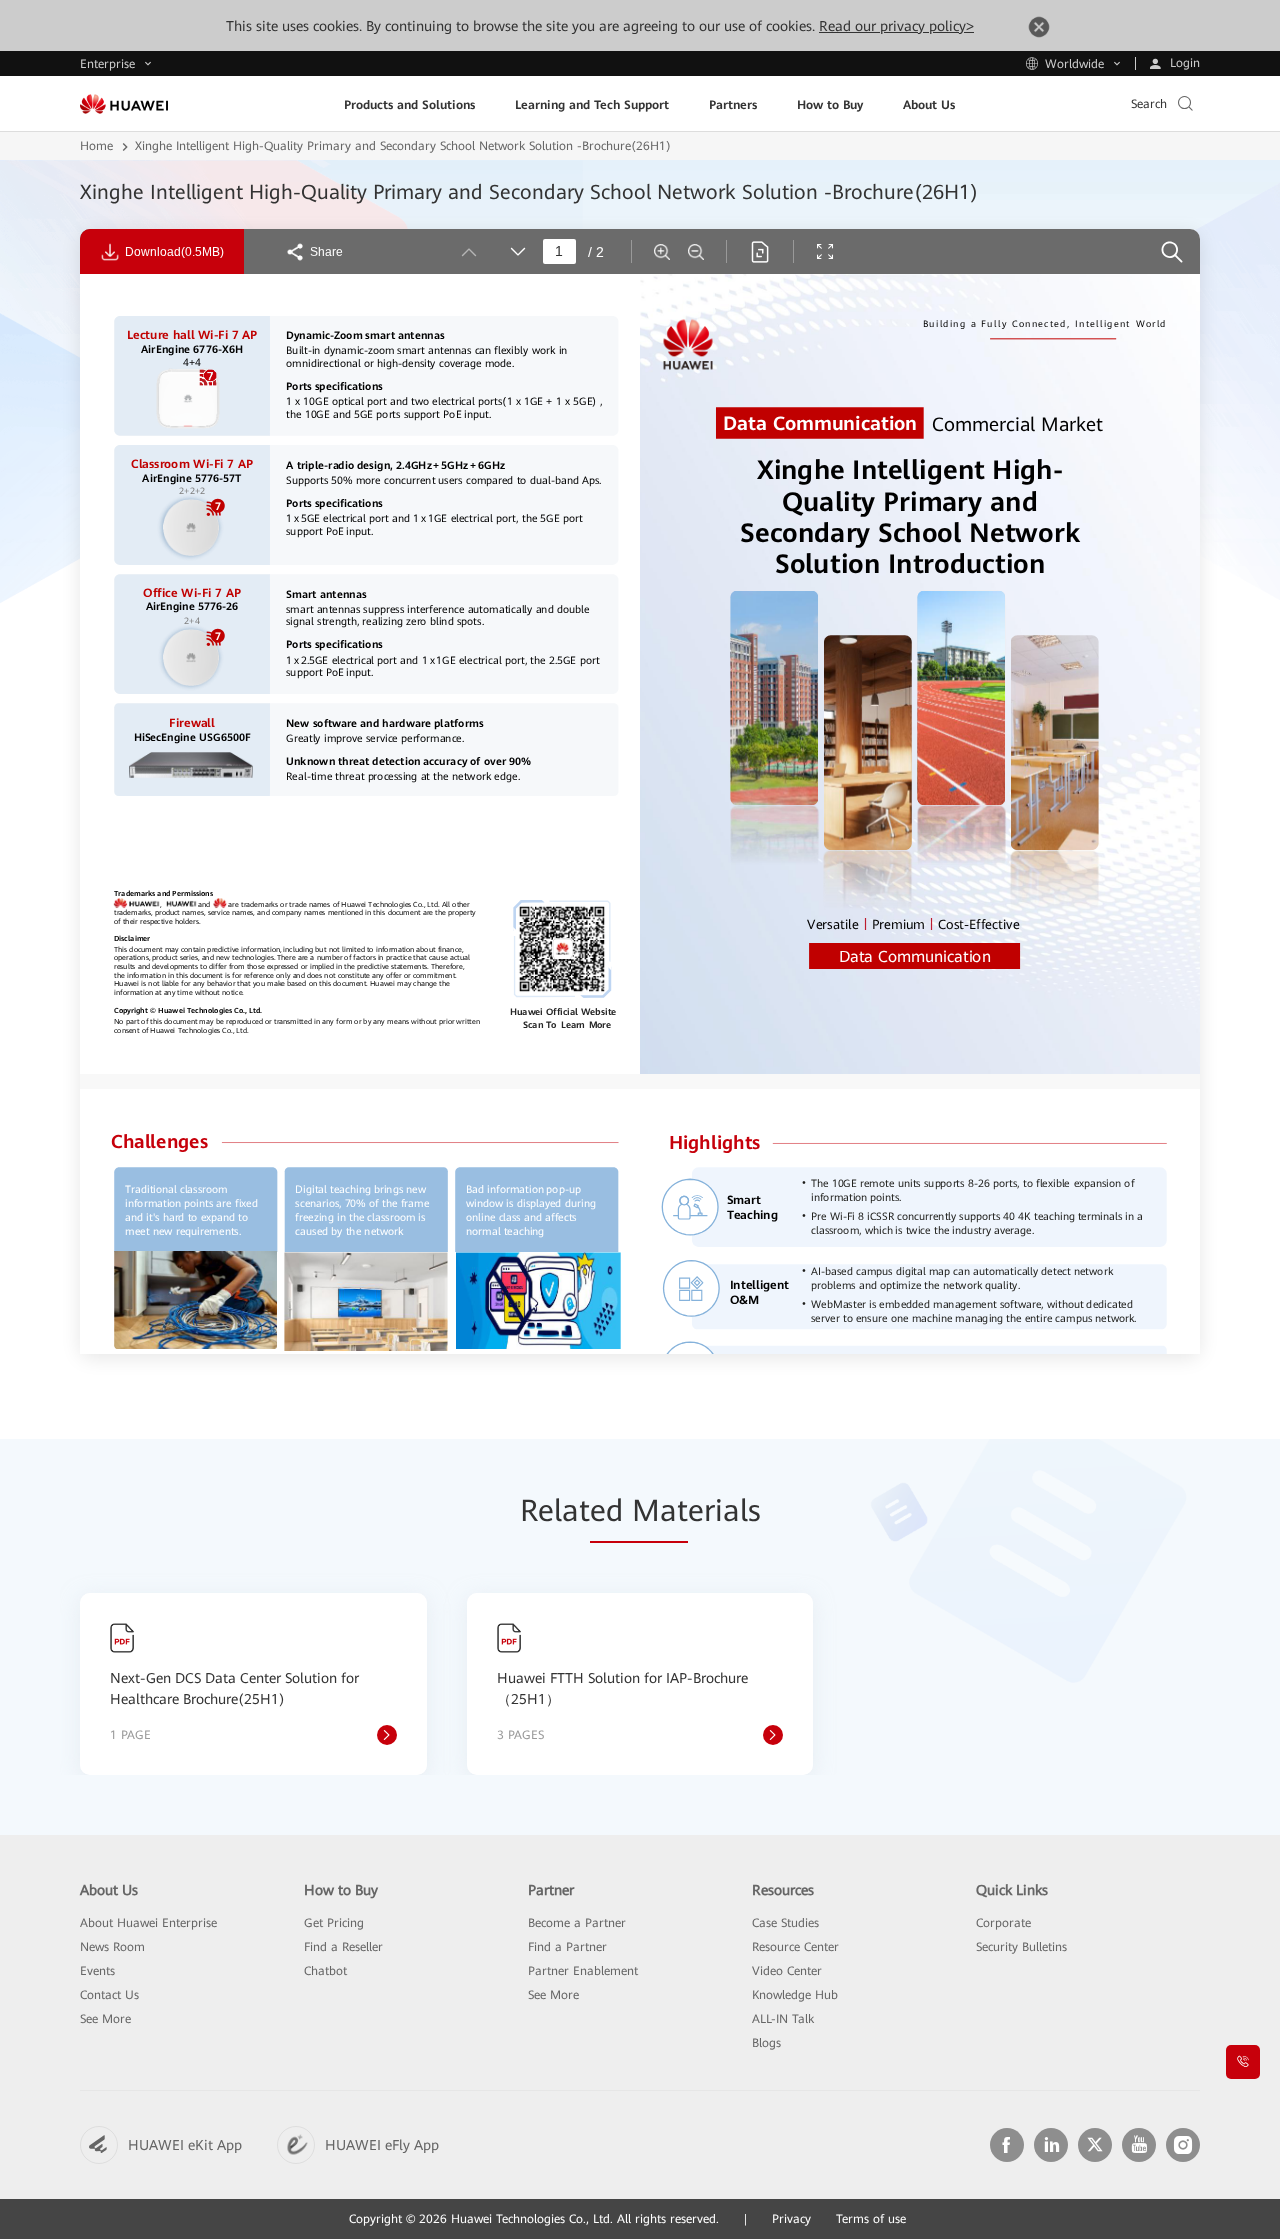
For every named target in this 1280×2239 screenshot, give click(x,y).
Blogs (766, 2043)
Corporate (1003, 1923)
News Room (112, 1947)
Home (96, 146)
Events (97, 1971)
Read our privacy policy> (896, 26)
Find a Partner (567, 1947)
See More (105, 2019)
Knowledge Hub (795, 1995)
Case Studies (785, 1923)
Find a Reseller (343, 1947)
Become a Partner (577, 1923)
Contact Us (109, 1995)
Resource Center (795, 1947)
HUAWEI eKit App (185, 2145)
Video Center (787, 1971)
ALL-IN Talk (783, 2019)
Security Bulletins (1021, 1947)
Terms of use (871, 2219)
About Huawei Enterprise (148, 1923)
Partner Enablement (583, 1971)
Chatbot (325, 1971)
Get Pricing (334, 1923)
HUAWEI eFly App (382, 2145)
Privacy (791, 2219)
